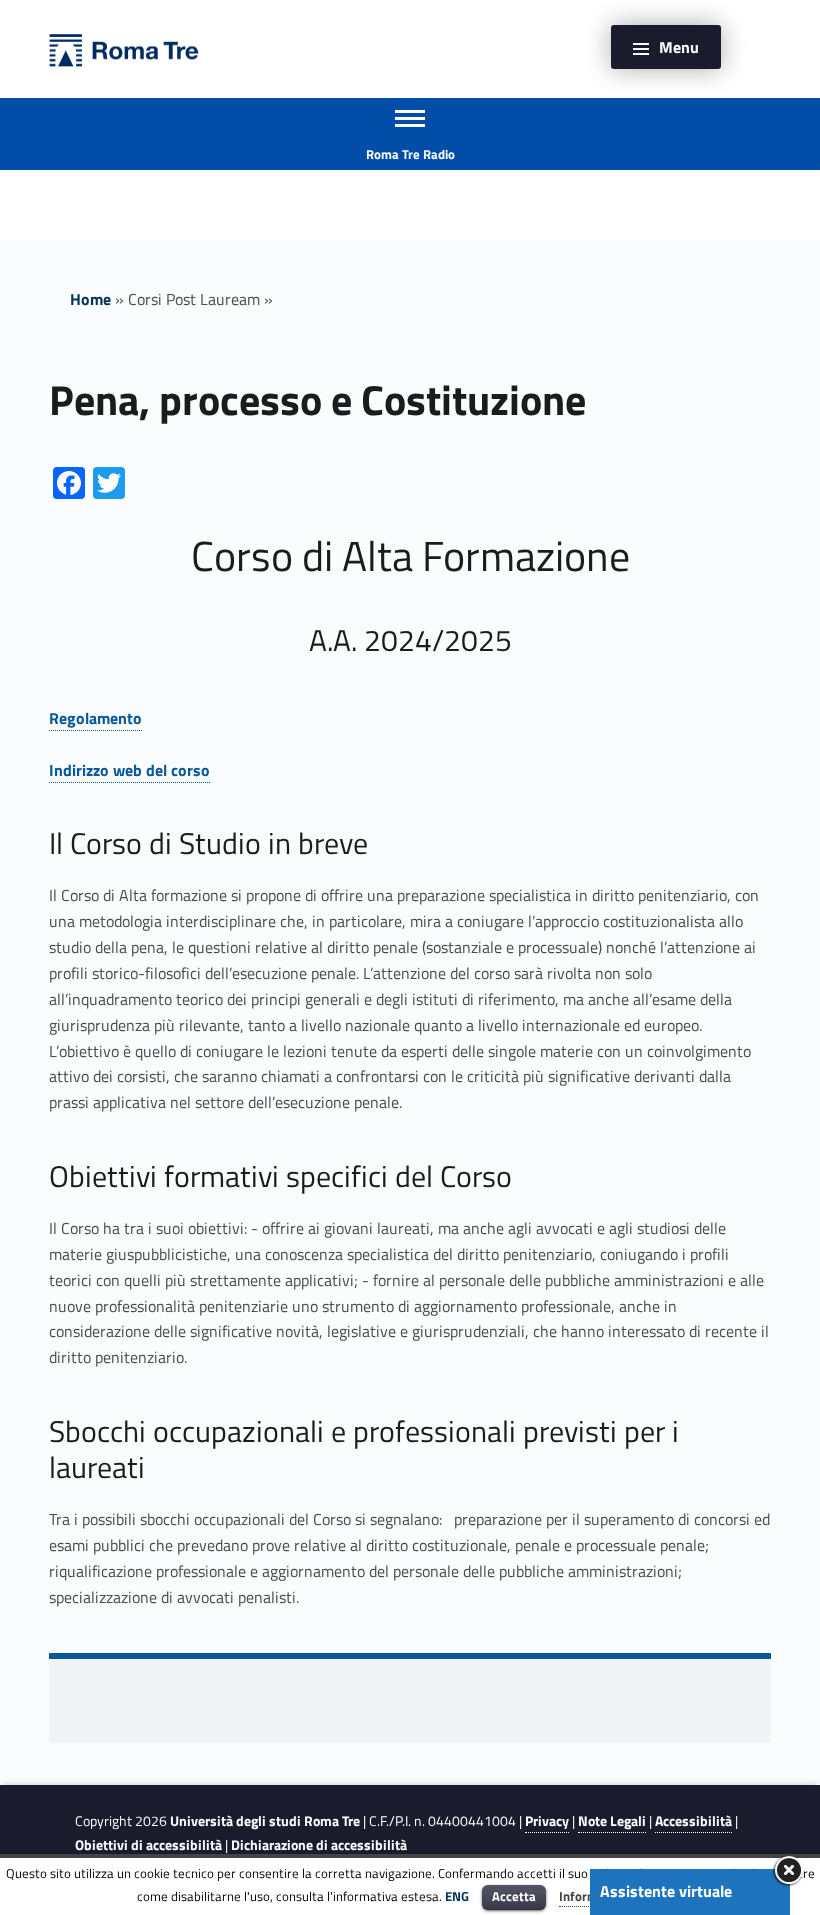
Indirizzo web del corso (129, 770)
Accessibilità (693, 1821)
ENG (457, 1896)
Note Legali (612, 1821)
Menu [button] (679, 47)
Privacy (547, 1821)
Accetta (514, 1896)
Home (90, 299)
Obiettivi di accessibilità (148, 1845)
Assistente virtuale (666, 1891)
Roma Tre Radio (410, 154)
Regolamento (95, 718)
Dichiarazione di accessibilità (319, 1845)
